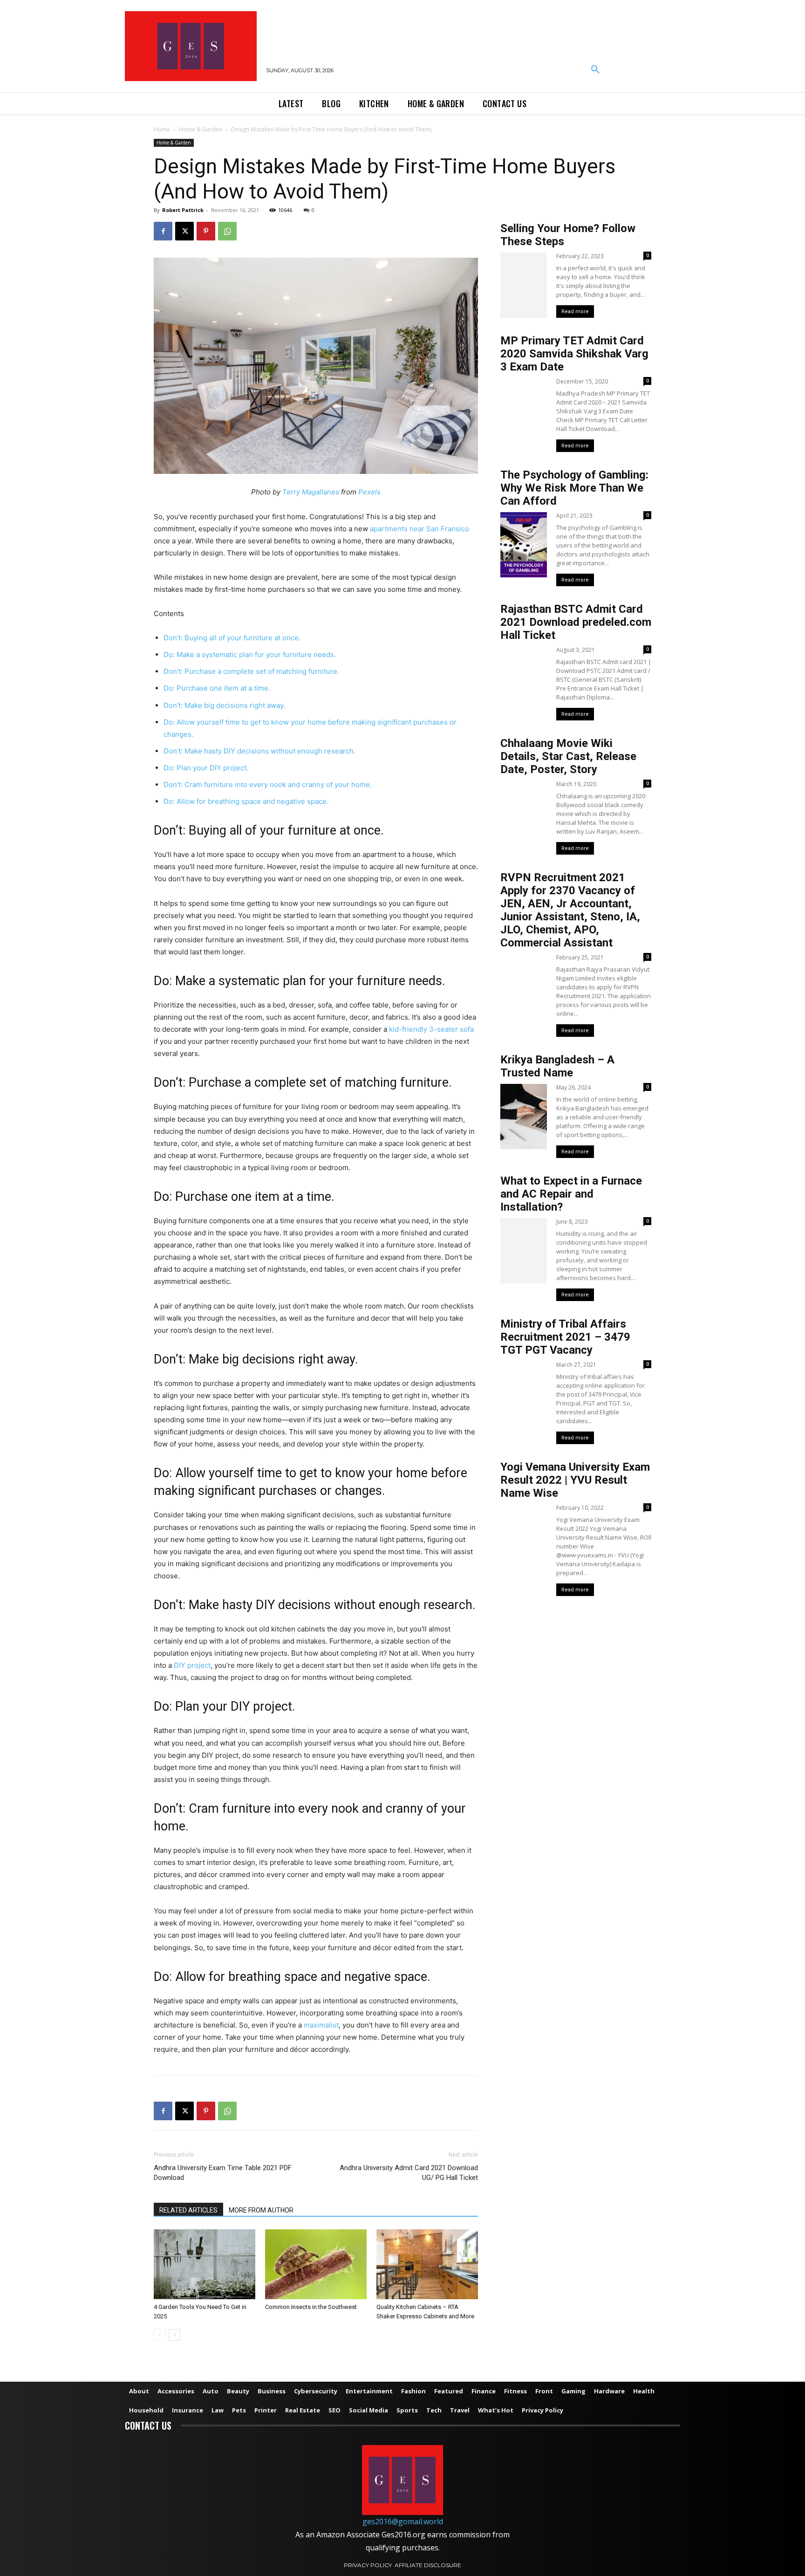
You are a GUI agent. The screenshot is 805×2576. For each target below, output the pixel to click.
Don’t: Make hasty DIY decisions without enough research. (259, 751)
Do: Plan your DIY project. (206, 768)
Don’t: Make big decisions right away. (224, 705)
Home (162, 129)
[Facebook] (163, 231)
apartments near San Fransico (420, 529)
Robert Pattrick (183, 210)
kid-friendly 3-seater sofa (431, 1029)
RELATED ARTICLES (188, 2210)
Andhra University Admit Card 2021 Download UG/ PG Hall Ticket (409, 2173)
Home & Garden (201, 129)
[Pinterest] (206, 231)
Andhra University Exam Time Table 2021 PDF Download (223, 2173)
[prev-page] (160, 2335)
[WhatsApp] (227, 231)
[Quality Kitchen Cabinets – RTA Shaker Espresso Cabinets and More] (427, 2264)
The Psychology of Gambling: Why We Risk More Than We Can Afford (574, 488)
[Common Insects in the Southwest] (316, 2264)
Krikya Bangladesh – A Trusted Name (557, 1066)
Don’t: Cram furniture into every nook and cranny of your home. (268, 784)
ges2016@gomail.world (403, 2521)
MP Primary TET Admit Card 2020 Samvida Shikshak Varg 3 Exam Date (574, 354)
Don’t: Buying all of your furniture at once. (232, 638)
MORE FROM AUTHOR (261, 2210)
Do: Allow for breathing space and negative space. (246, 801)
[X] (184, 231)
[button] (595, 70)
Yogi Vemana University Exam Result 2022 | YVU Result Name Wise (575, 1480)
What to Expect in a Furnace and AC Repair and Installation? (571, 1194)
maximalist (321, 2025)
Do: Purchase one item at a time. (217, 688)
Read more (575, 312)
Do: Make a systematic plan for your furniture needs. (250, 654)
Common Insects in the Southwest (311, 2307)
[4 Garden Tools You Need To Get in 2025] (205, 2264)
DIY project (192, 1665)
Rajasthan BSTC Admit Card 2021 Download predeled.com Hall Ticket (576, 622)
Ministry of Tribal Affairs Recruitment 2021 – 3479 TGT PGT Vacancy (565, 1337)
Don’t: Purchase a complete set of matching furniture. (251, 671)
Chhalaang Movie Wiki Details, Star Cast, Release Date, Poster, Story (568, 756)
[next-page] (174, 2335)
